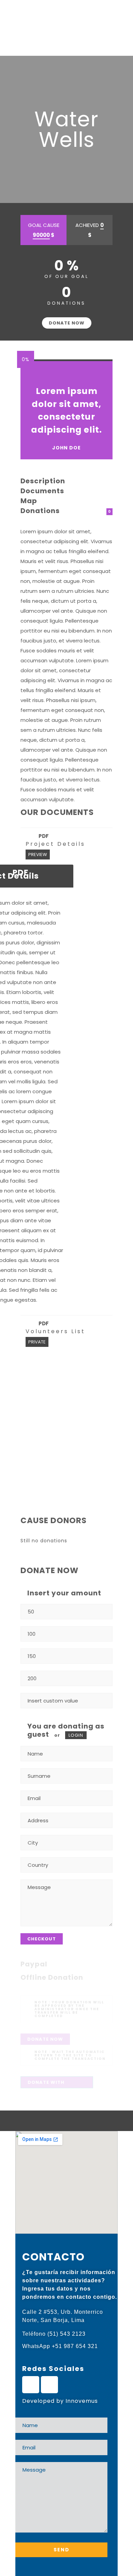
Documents (42, 491)
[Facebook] (31, 2385)
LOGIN (76, 1735)
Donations (40, 511)
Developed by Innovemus (60, 2401)
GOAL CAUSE (44, 230)
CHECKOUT (42, 1939)
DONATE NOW (67, 323)
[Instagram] (49, 2385)
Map (29, 501)
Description (43, 481)
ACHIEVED (90, 230)
